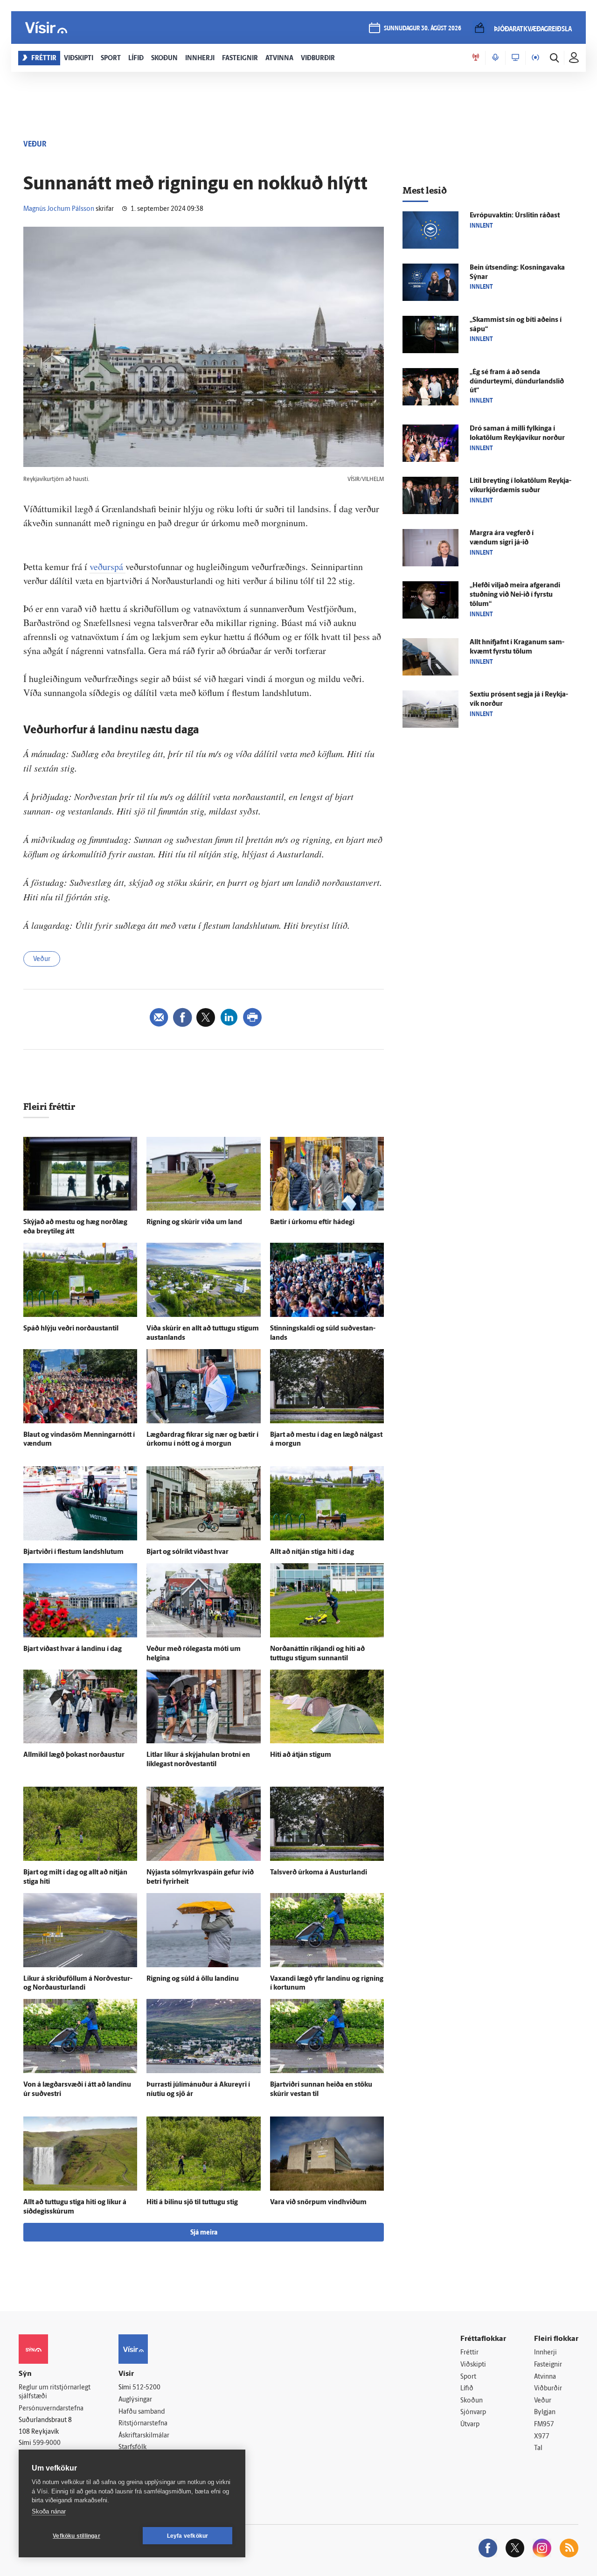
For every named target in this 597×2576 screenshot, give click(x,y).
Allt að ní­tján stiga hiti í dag (312, 1552)
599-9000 (47, 2443)
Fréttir (469, 2353)
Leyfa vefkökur (188, 2536)
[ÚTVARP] (535, 58)
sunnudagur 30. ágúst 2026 (423, 29)
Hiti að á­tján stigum (301, 1755)
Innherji (545, 2353)
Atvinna (545, 2377)
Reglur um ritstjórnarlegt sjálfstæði (55, 2392)
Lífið (467, 2389)
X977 (542, 2437)
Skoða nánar (49, 2511)
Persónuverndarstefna (51, 2409)
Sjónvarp (473, 2412)
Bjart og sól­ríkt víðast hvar (187, 1552)
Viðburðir (548, 2389)
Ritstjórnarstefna (143, 2424)
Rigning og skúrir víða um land (194, 1222)
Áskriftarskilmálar (144, 2436)
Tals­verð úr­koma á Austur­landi (319, 1873)
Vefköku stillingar (76, 2536)
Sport (468, 2377)
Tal (538, 2448)
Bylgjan (545, 2412)
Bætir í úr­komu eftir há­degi (312, 1222)
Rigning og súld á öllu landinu (193, 1979)
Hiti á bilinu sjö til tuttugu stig (192, 2203)
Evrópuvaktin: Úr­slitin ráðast (515, 216)
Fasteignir (548, 2365)
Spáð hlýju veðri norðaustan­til (71, 1329)
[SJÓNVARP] (515, 58)
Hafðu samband (142, 2412)
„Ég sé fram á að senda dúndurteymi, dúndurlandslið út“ (517, 382)
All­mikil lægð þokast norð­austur (74, 1755)
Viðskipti (473, 2365)
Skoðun (472, 2401)
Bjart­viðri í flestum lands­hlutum (73, 1552)
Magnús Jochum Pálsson (59, 209)
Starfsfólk (132, 2447)
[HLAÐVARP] (495, 58)
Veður (42, 959)
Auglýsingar (135, 2400)
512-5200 (146, 2388)
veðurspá (108, 567)
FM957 (544, 2425)
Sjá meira (204, 2233)
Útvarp (470, 2425)
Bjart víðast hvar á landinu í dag (73, 1649)
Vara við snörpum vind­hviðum (318, 2203)
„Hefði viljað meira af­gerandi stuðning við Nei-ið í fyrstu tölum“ (515, 595)
